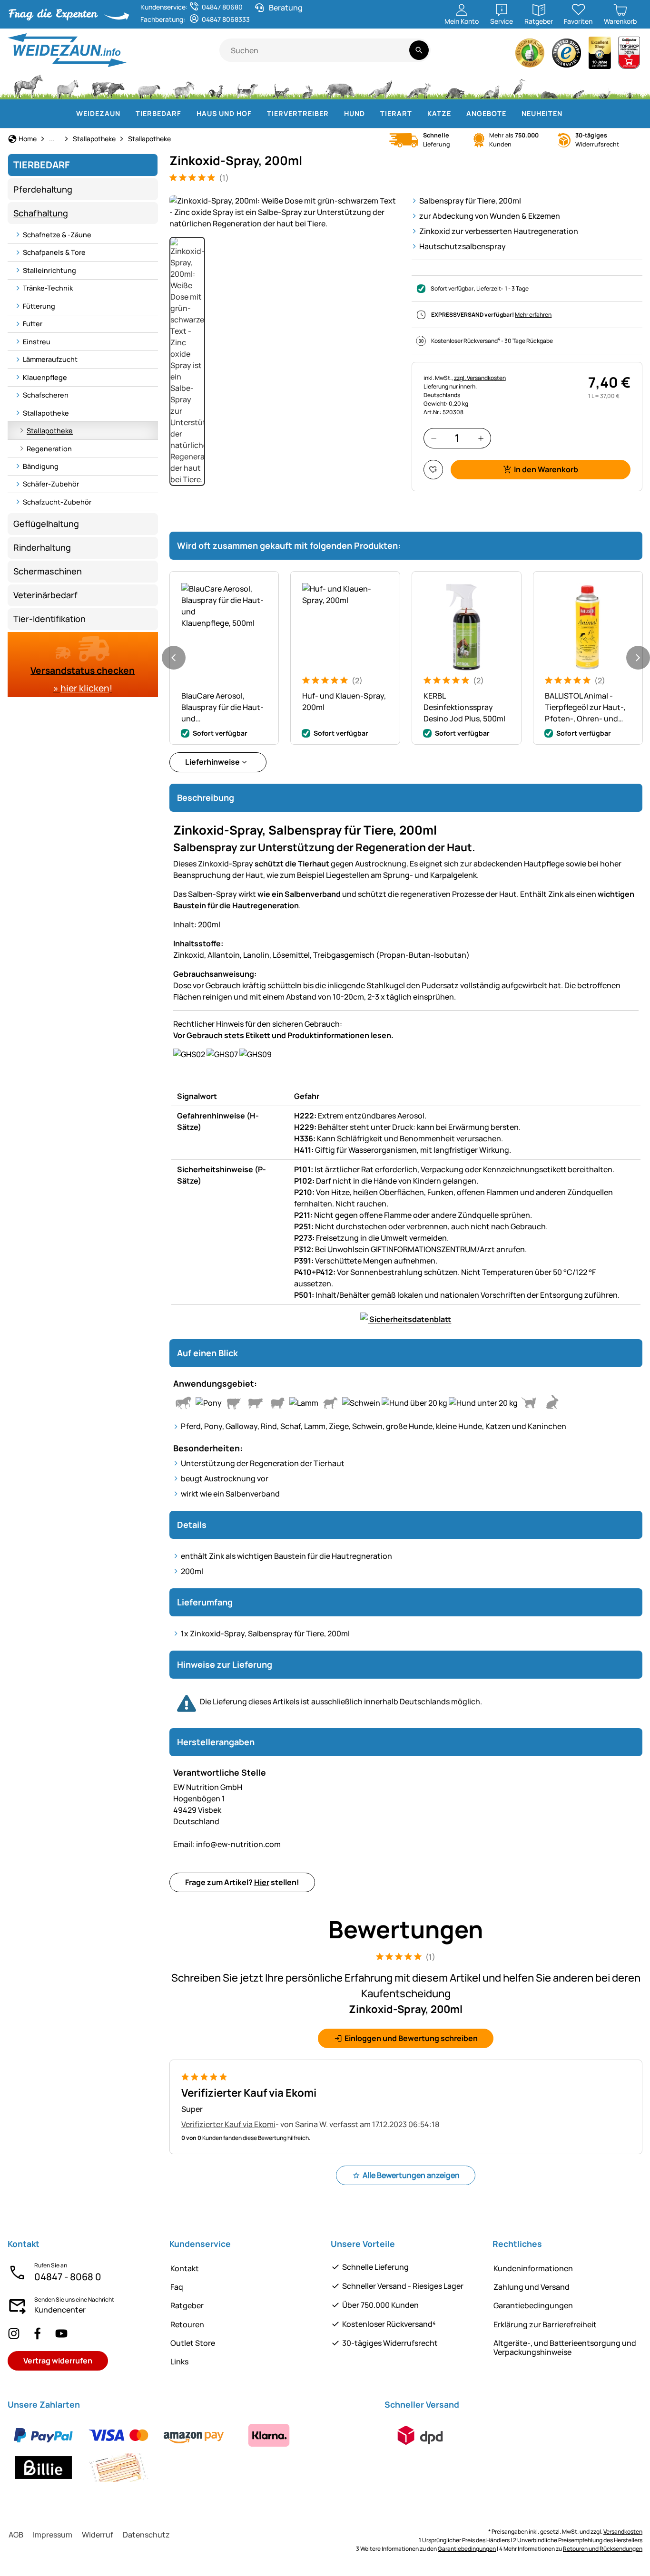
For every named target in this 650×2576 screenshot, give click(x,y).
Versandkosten (623, 2532)
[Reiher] (520, 86)
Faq (177, 2287)
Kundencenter (60, 2310)
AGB (16, 2535)
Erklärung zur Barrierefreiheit (545, 2324)
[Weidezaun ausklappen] (126, 114)
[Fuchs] (418, 86)
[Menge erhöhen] (481, 438)
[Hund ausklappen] (371, 114)
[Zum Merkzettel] (433, 470)
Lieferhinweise (212, 762)
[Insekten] (630, 86)
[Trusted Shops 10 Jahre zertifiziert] (600, 55)
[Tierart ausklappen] (418, 114)
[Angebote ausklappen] (512, 114)
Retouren (187, 2324)
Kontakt (185, 2268)
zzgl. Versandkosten (480, 378)
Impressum (53, 2535)
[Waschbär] (454, 86)
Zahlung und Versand (532, 2287)
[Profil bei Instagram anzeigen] (14, 2333)
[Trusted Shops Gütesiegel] (567, 55)
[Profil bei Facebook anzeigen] (38, 2333)
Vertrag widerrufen (58, 2361)
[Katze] (280, 86)
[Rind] (108, 86)
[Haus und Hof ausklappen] (257, 114)
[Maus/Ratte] (578, 86)
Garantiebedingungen (533, 2305)
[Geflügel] (216, 86)
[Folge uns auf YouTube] (61, 2333)
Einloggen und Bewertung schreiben (411, 2038)
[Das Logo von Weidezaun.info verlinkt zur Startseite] (113, 50)
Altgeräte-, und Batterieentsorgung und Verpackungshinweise (565, 2348)
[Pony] (67, 86)
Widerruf (98, 2535)
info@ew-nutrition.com (227, 1844)
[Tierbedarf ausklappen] (187, 114)
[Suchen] (419, 50)
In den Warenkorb (546, 469)
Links (179, 2362)
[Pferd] (29, 86)
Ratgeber (187, 2305)
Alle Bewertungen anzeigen (411, 2175)
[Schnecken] (605, 86)
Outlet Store (193, 2343)
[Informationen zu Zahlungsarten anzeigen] (190, 2451)
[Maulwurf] (549, 86)
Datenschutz (146, 2535)
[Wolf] (380, 86)
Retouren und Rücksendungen (603, 2549)
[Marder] (489, 86)
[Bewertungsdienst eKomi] (530, 55)
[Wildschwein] (340, 86)
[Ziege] (184, 86)
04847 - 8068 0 (68, 2277)
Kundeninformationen (533, 2268)
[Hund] (247, 86)
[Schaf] (149, 86)
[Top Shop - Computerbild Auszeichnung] (629, 55)
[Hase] (307, 86)
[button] (285, 212)
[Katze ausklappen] (457, 114)
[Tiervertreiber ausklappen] (335, 114)
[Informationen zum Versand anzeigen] (420, 2435)
